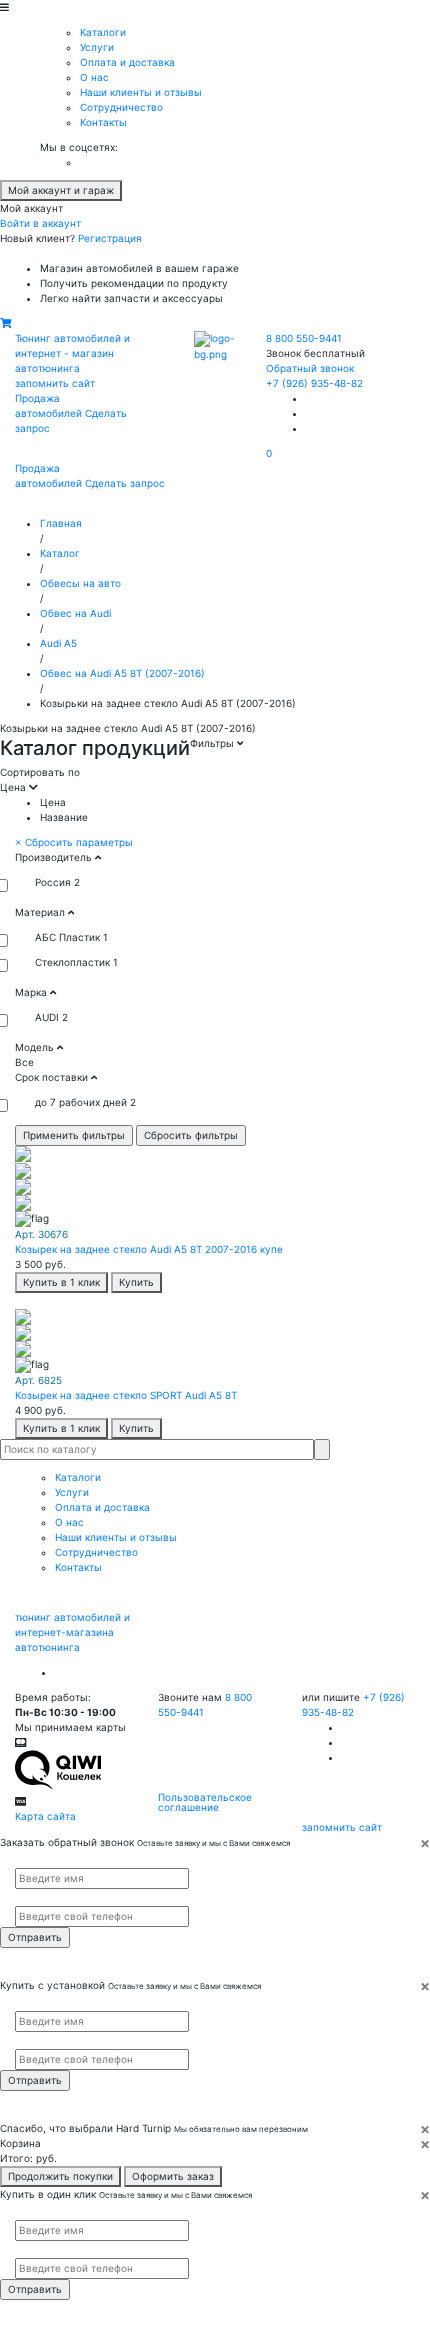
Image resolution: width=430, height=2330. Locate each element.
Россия (53, 882)
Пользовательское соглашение (205, 1802)
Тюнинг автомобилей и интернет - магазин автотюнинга (72, 353)
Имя (23, 1859)
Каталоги (103, 32)
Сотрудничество (121, 107)
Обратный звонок (310, 368)
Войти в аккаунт (40, 223)
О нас (94, 77)
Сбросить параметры (74, 842)
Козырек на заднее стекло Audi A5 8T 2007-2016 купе (149, 1249)
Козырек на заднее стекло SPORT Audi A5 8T (126, 1395)
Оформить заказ (173, 2176)
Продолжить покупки (60, 2176)
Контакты (103, 122)
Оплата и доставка (127, 62)
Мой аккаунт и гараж (61, 190)
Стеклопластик (72, 962)
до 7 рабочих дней (81, 1102)
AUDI (47, 1017)
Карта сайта (45, 1816)
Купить (136, 1282)
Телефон (31, 1898)
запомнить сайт (55, 383)
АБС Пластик (67, 937)
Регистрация (110, 238)
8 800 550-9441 (304, 338)
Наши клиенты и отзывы (141, 92)
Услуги (97, 47)
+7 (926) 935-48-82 (314, 383)
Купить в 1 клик (61, 1282)
